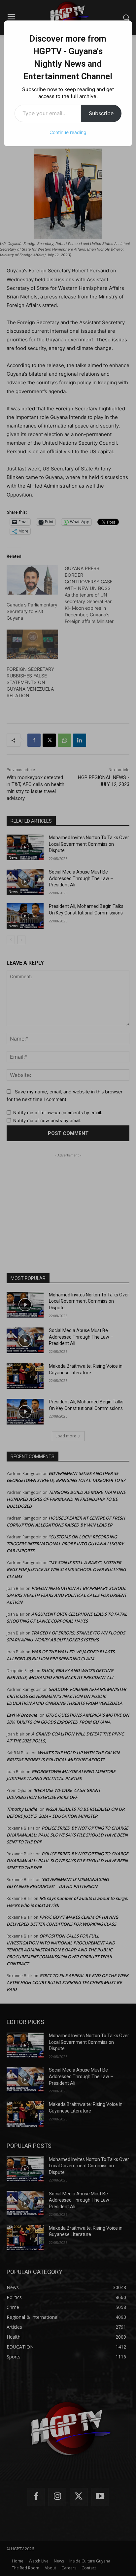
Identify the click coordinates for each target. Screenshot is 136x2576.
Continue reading (68, 132)
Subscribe (101, 113)
